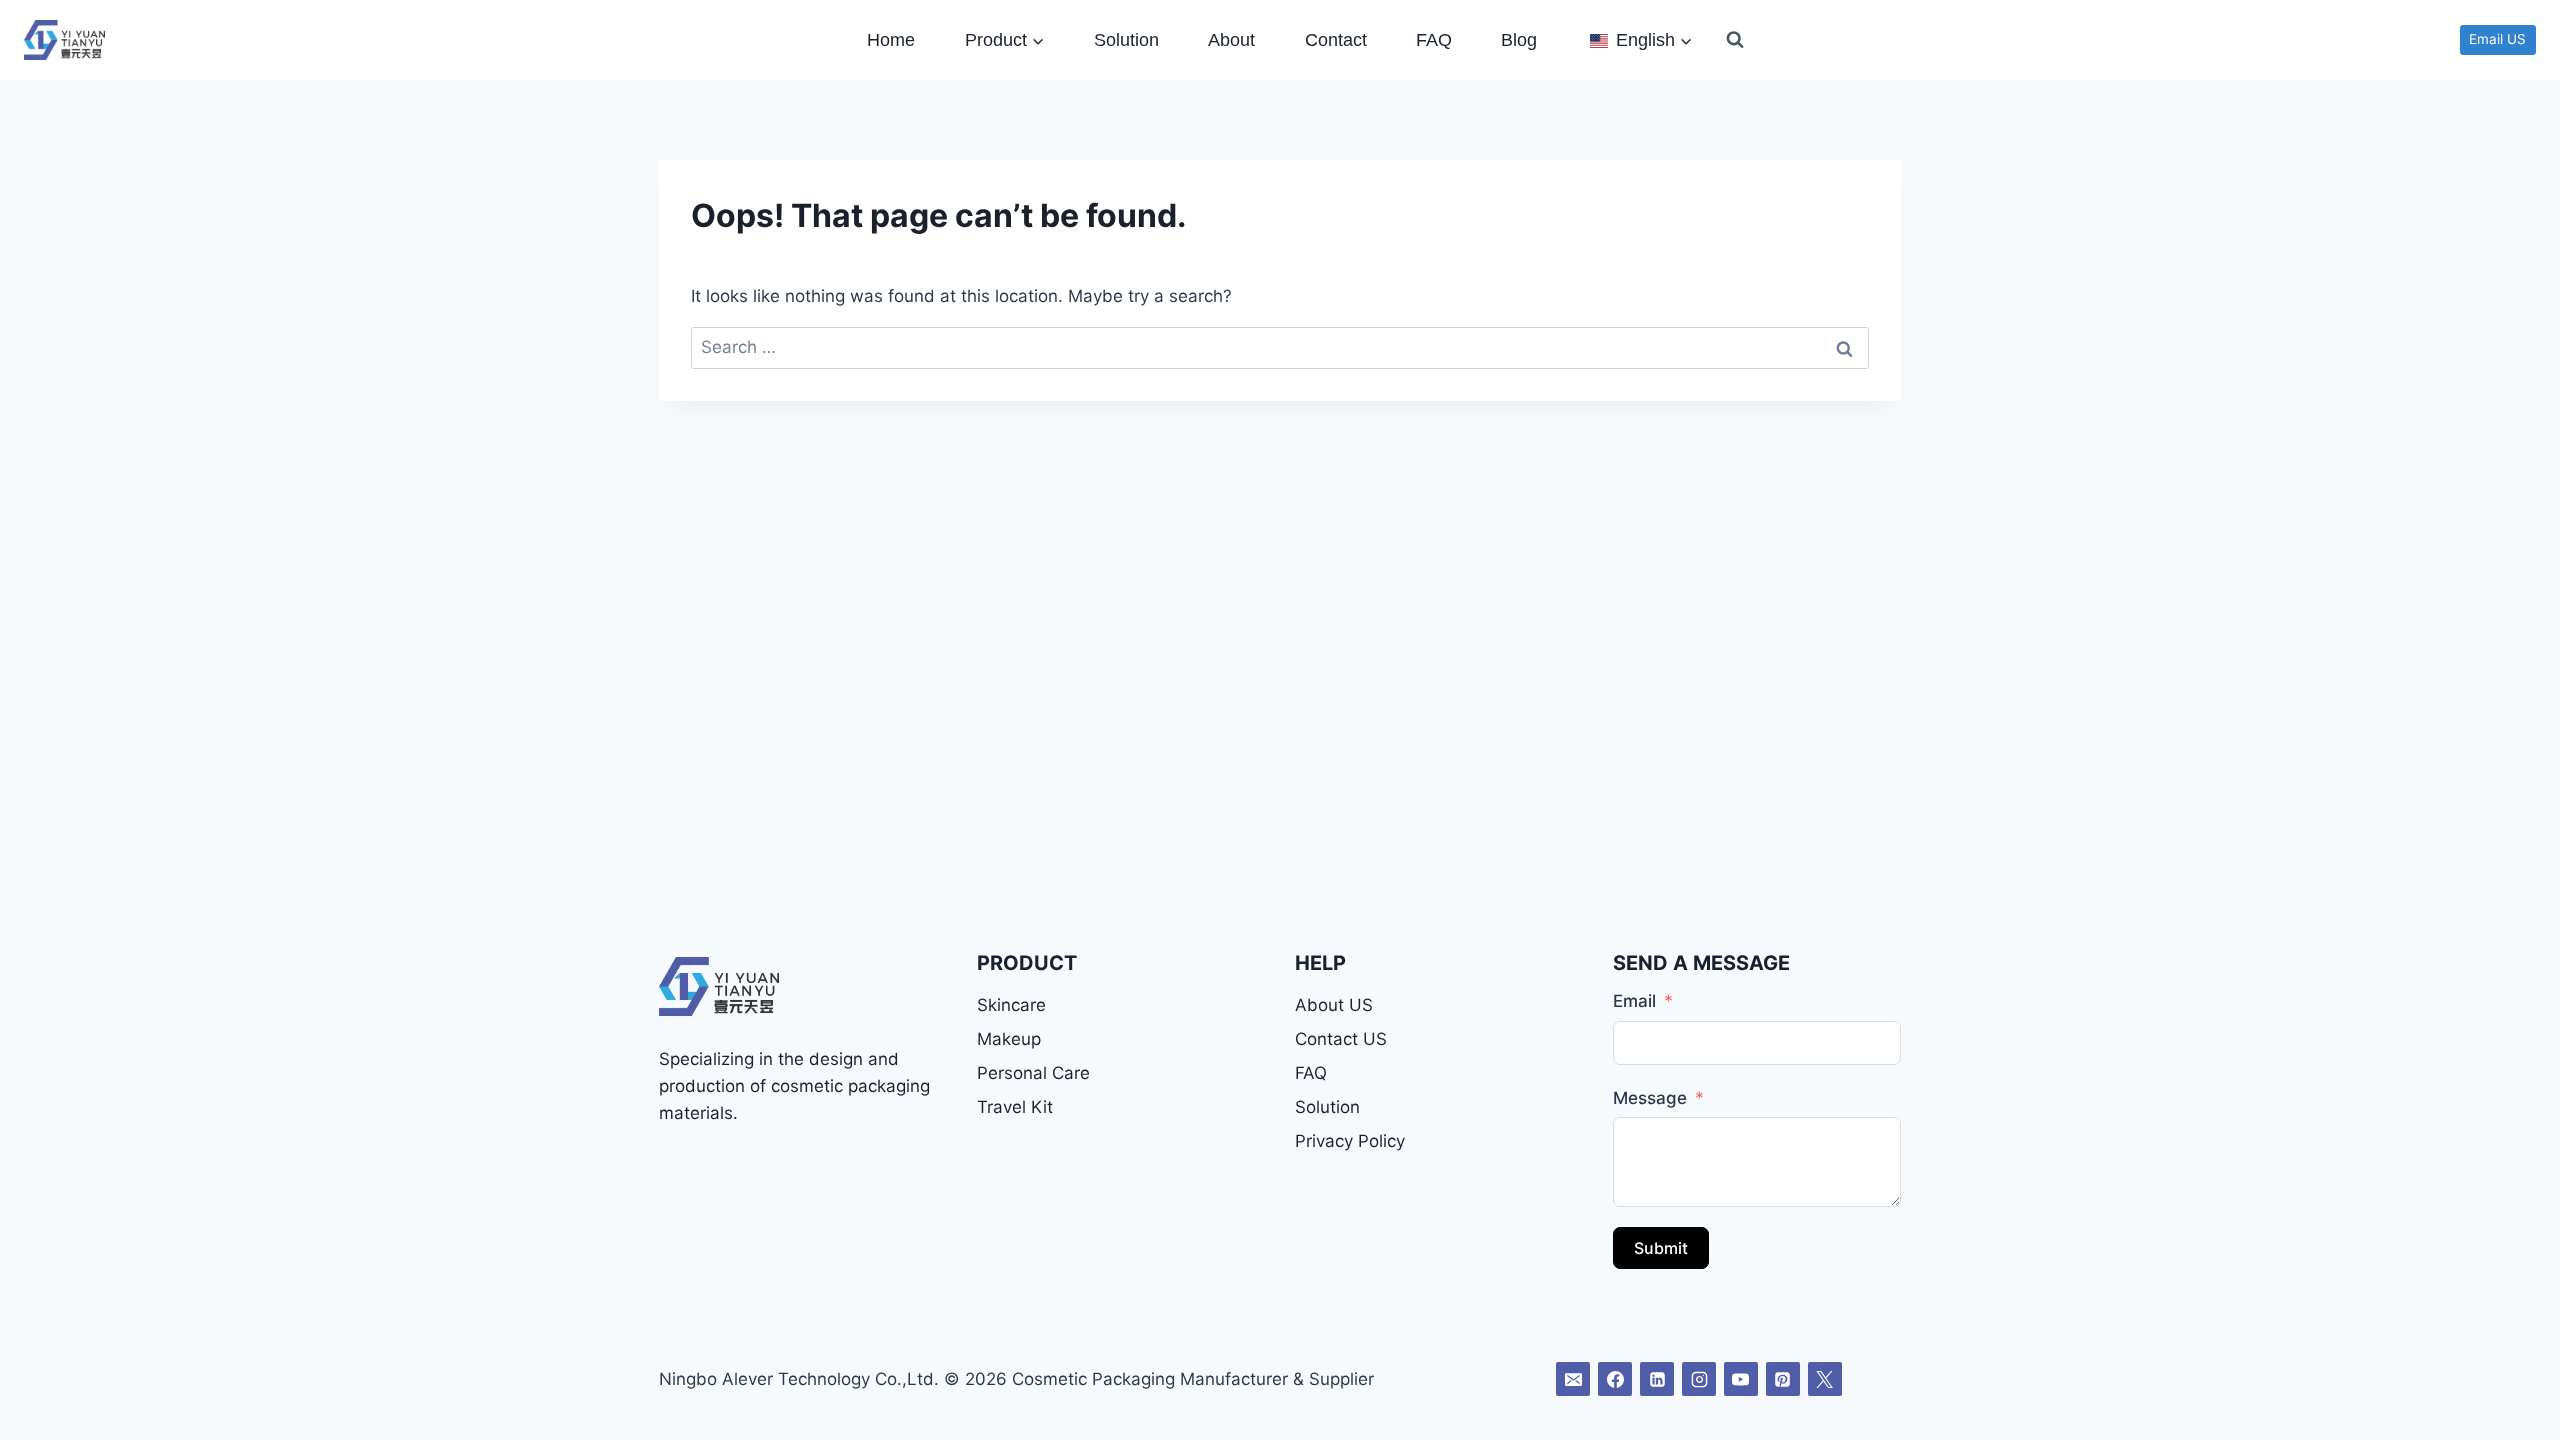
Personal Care (1033, 1073)
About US (1334, 1005)
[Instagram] (1699, 1379)
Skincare (1011, 1005)
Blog (1519, 40)
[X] (1825, 1379)
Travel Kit (1015, 1107)
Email (1634, 1001)
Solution (1126, 40)
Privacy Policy (1350, 1141)
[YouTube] (1741, 1379)
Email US (2497, 39)
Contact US (1341, 1039)
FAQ (1434, 40)
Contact (1336, 40)
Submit (1661, 1248)
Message (1650, 1098)
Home (891, 40)
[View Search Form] (1735, 40)
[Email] (1573, 1379)
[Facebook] (1615, 1379)
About (1231, 40)
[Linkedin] (1657, 1379)
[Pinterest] (1783, 1379)
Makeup (1009, 1039)
